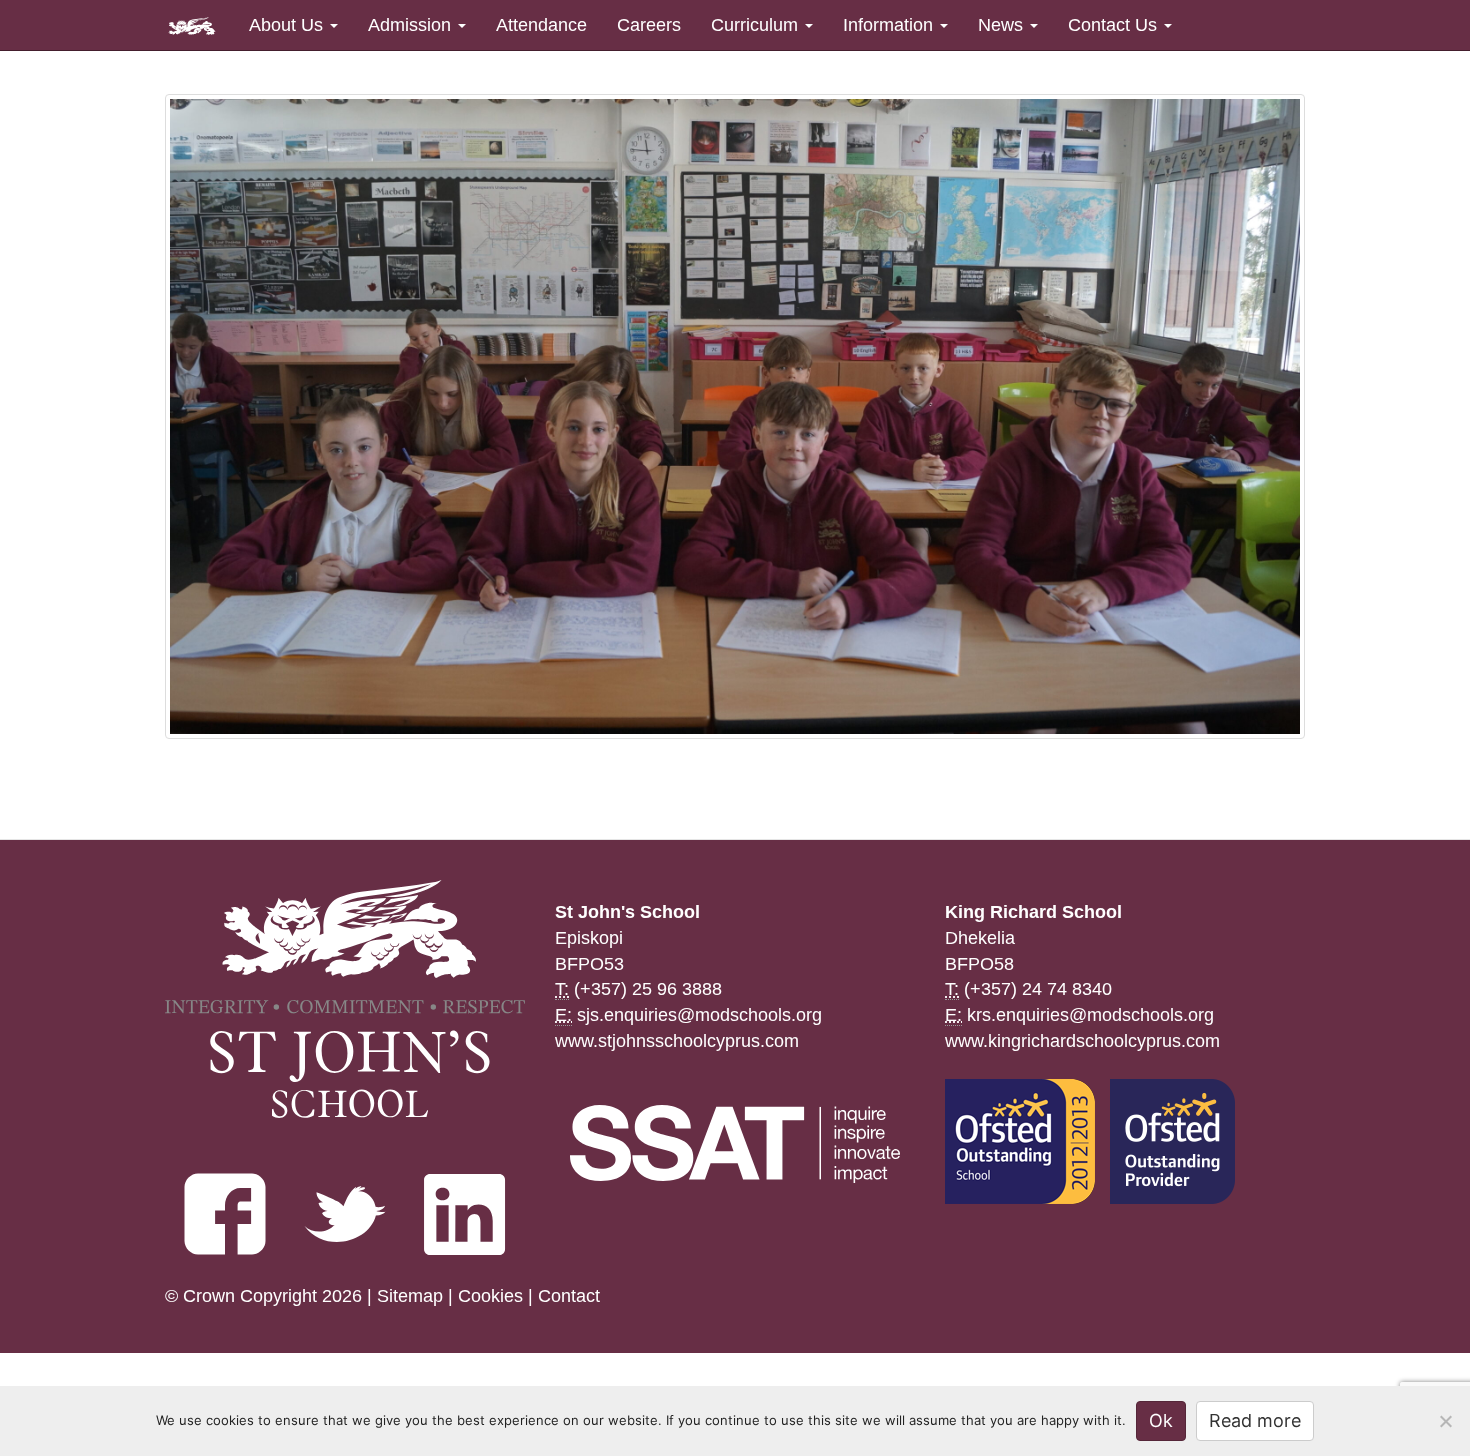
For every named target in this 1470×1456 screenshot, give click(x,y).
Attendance (541, 25)
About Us (288, 25)
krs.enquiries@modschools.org (1090, 1015)
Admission (412, 25)
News (1003, 25)
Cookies (490, 1296)
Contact (569, 1296)
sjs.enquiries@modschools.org (699, 1015)
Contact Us (1115, 25)
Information (890, 25)
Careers (649, 25)
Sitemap (410, 1296)
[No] (1445, 1421)
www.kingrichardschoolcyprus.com (1082, 1041)
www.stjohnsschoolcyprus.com (677, 1041)
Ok (1161, 1420)
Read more (1255, 1420)
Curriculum (757, 25)
